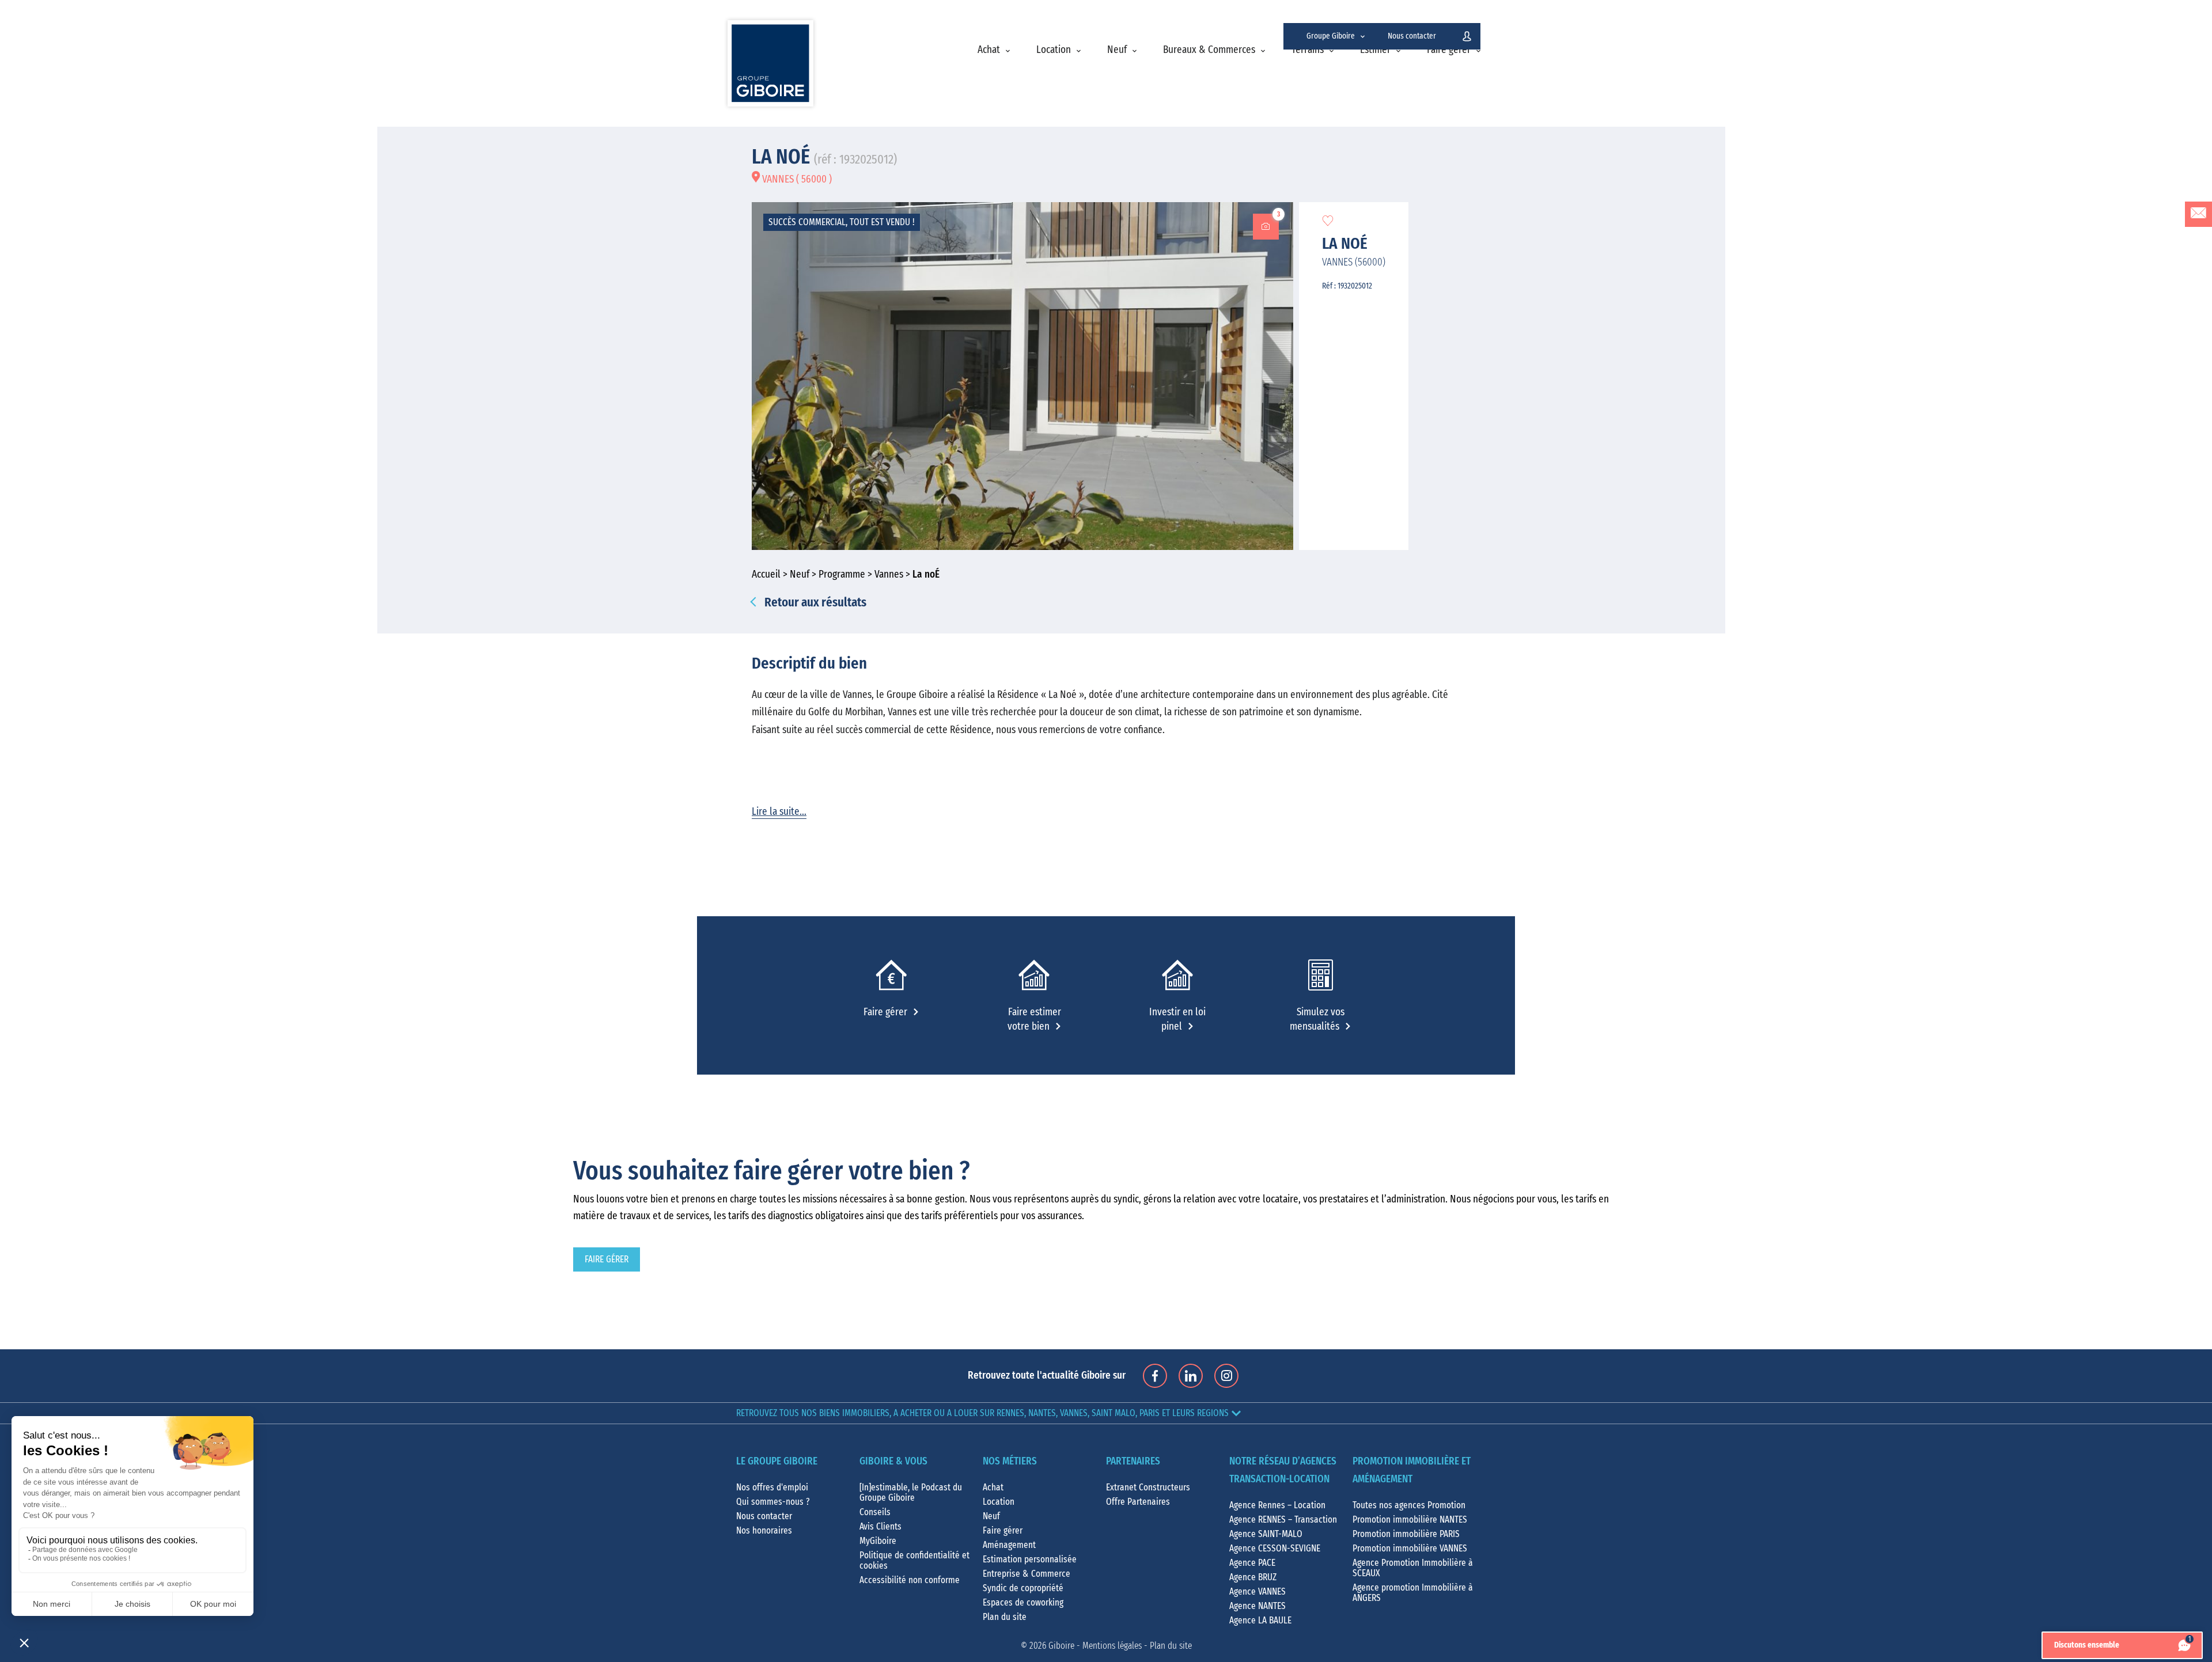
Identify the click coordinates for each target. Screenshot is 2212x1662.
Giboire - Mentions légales (1095, 1646)
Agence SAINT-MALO (1266, 1534)
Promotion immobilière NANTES (1410, 1520)
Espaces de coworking (1023, 1603)
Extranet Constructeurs (1148, 1488)
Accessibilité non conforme (910, 1580)
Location (1054, 50)
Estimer (1375, 50)
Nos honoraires (764, 1531)
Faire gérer (1449, 50)
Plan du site (1005, 1617)
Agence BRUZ (1253, 1577)
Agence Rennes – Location (1277, 1505)
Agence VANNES (1257, 1592)
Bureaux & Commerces (1209, 50)
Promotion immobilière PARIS (1406, 1534)
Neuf (1117, 50)
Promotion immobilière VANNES (1410, 1549)
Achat (989, 50)
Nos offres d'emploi (772, 1488)
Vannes (889, 575)
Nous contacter (1412, 36)
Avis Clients (880, 1527)
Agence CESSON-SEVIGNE (1275, 1549)
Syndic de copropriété (1023, 1588)
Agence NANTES (1257, 1606)
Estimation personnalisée (1030, 1559)
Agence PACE (1252, 1563)
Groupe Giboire (1331, 36)
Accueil (766, 575)
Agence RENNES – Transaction (1283, 1520)
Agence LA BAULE (1260, 1621)
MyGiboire (878, 1541)
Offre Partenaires (1138, 1502)
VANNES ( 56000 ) (796, 180)
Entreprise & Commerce (1027, 1574)
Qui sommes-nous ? (773, 1502)
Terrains (1308, 50)
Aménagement (1009, 1545)
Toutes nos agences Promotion (1409, 1505)
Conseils (875, 1512)
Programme (842, 575)
